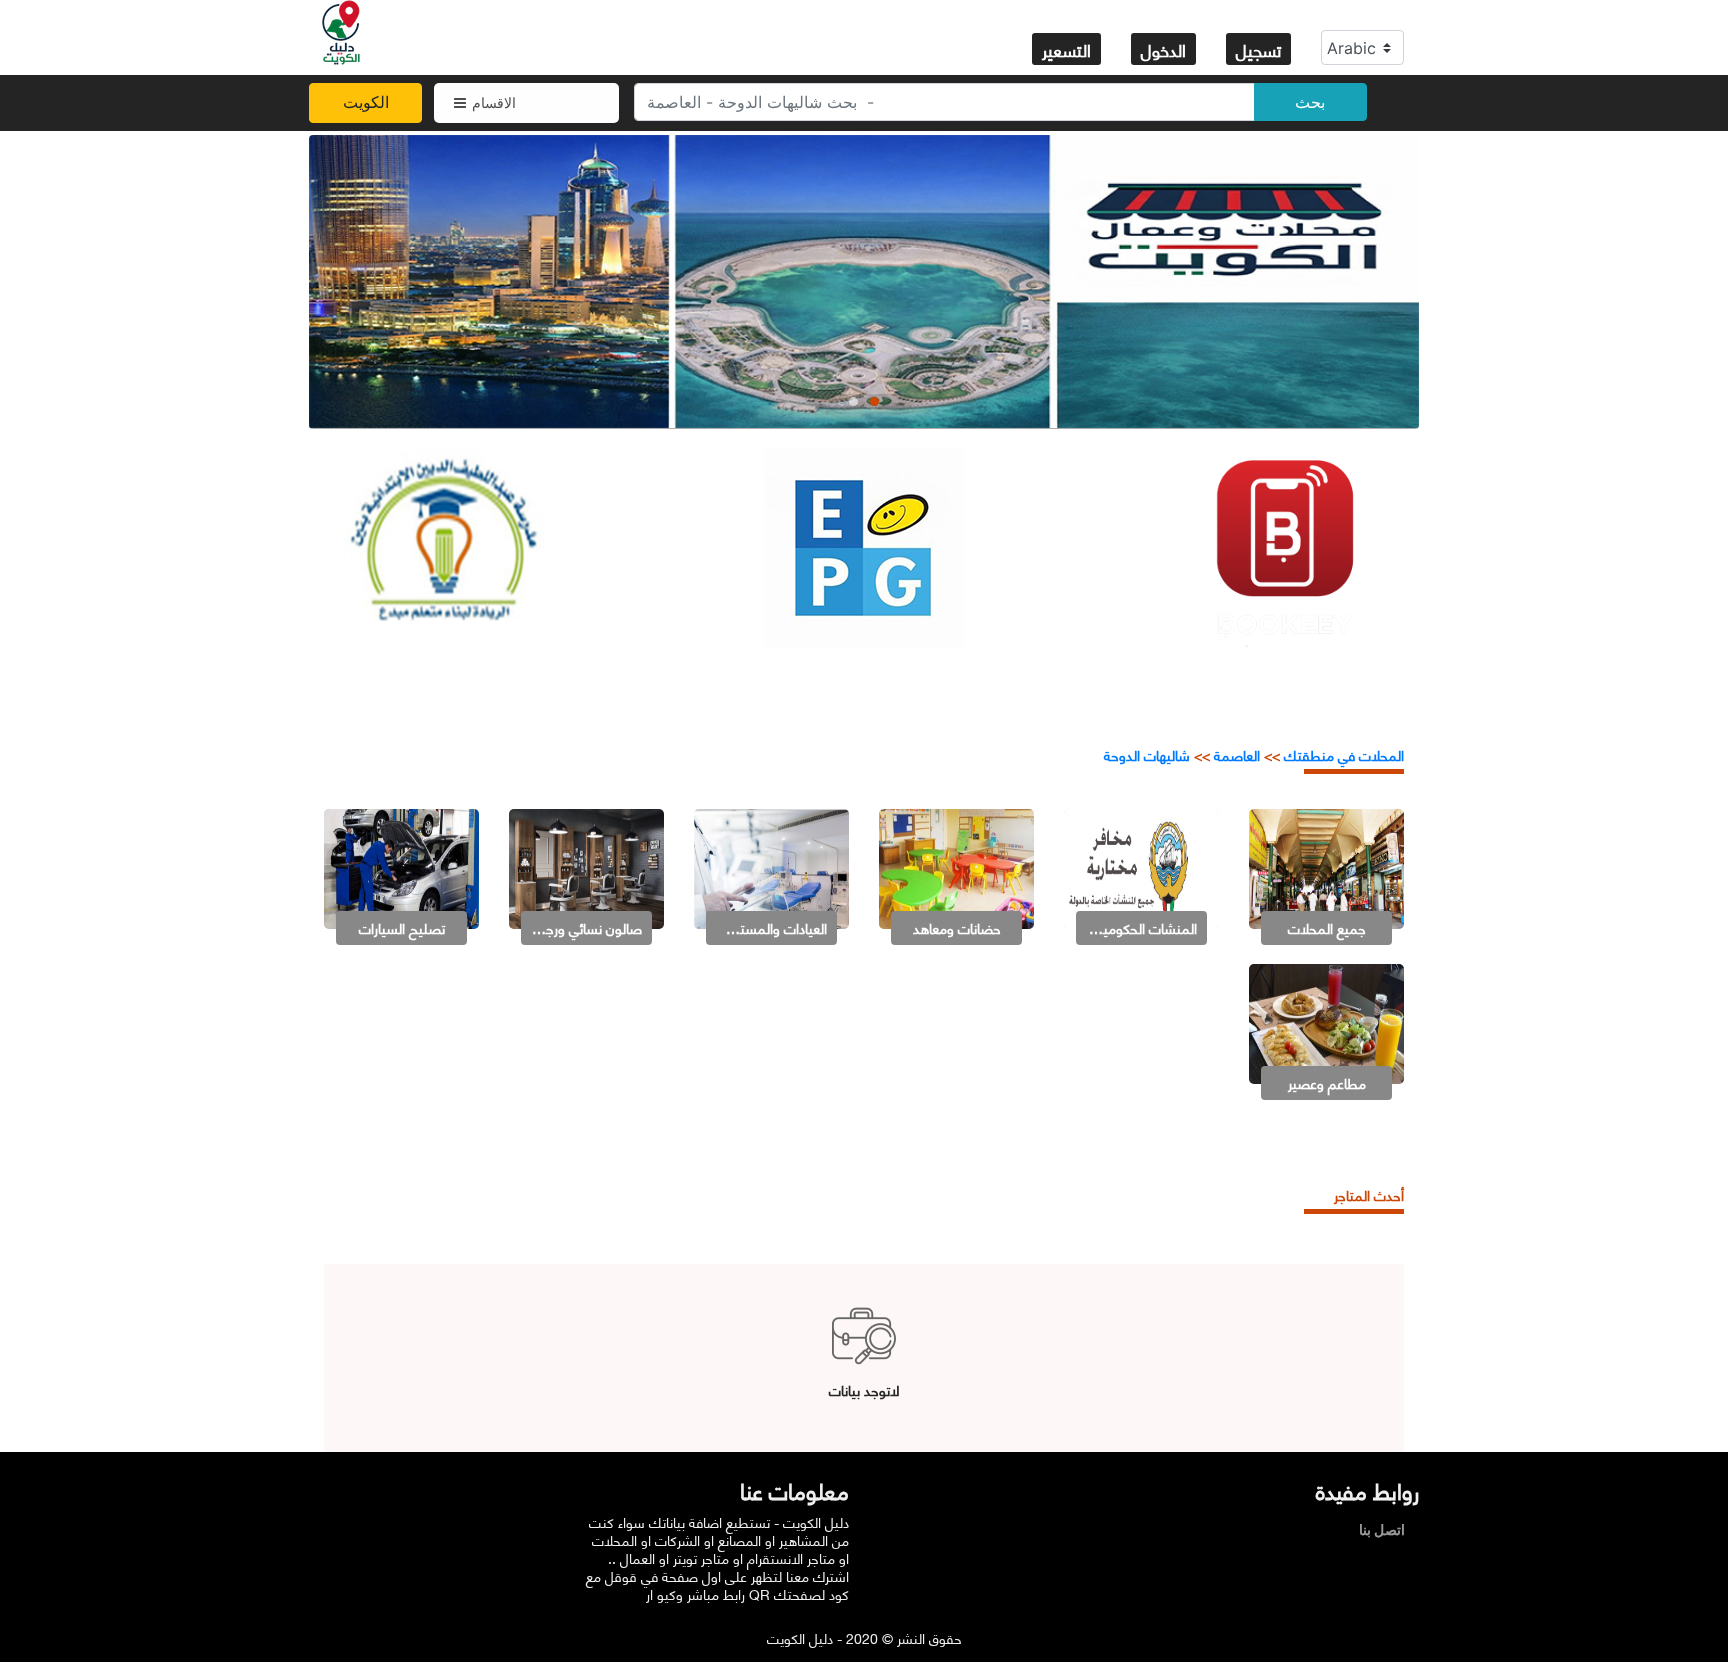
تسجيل (1258, 49)
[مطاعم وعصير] (1326, 1022)
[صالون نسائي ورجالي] (586, 867)
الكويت (366, 102)
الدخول (1163, 49)
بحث (1310, 102)
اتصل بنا (1386, 1529)
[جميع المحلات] (1326, 867)
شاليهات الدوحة (1147, 754)
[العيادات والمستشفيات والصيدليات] (771, 867)
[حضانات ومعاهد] (956, 867)
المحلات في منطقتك (1342, 754)
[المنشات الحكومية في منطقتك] (1141, 867)
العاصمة (1235, 754)
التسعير (1066, 49)
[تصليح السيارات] (401, 867)
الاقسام (494, 102)
